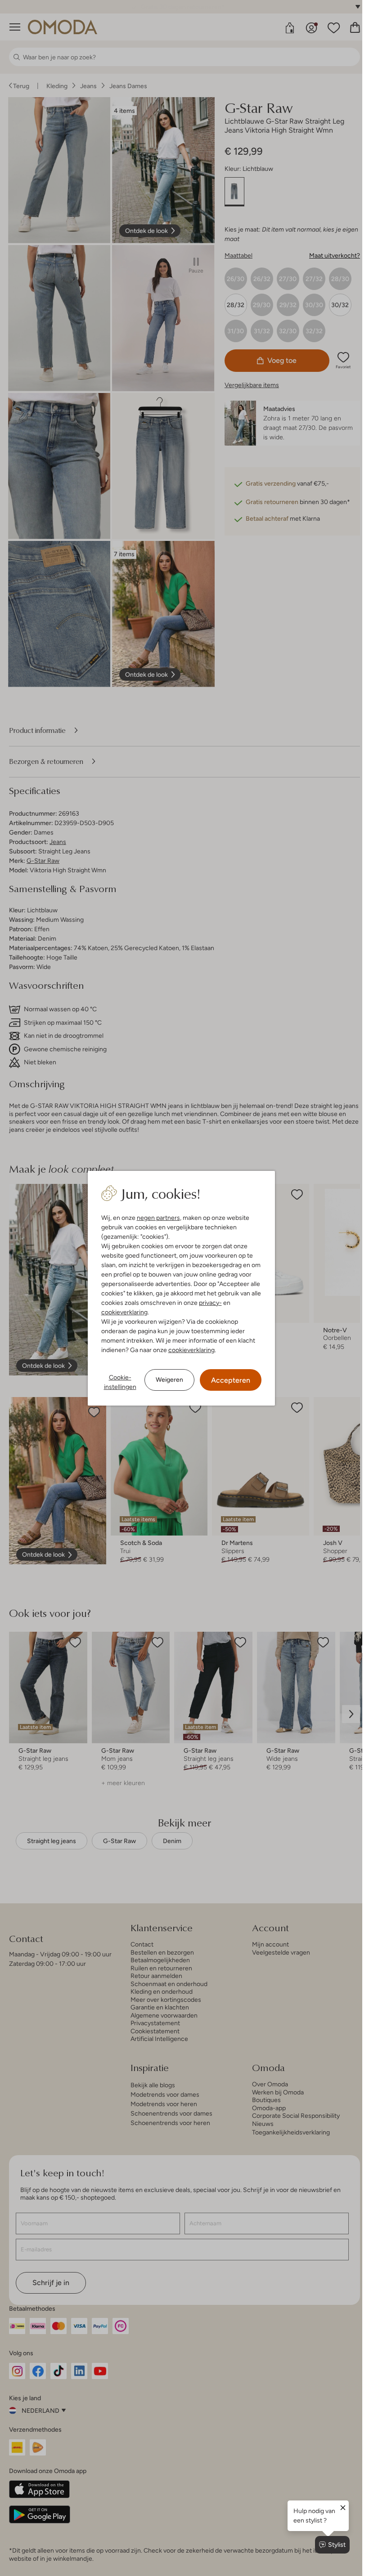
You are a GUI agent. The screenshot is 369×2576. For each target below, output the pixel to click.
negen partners (158, 1218)
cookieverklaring (124, 1312)
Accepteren (231, 1380)
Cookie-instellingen (120, 1382)
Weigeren (169, 1380)
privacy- (210, 1303)
